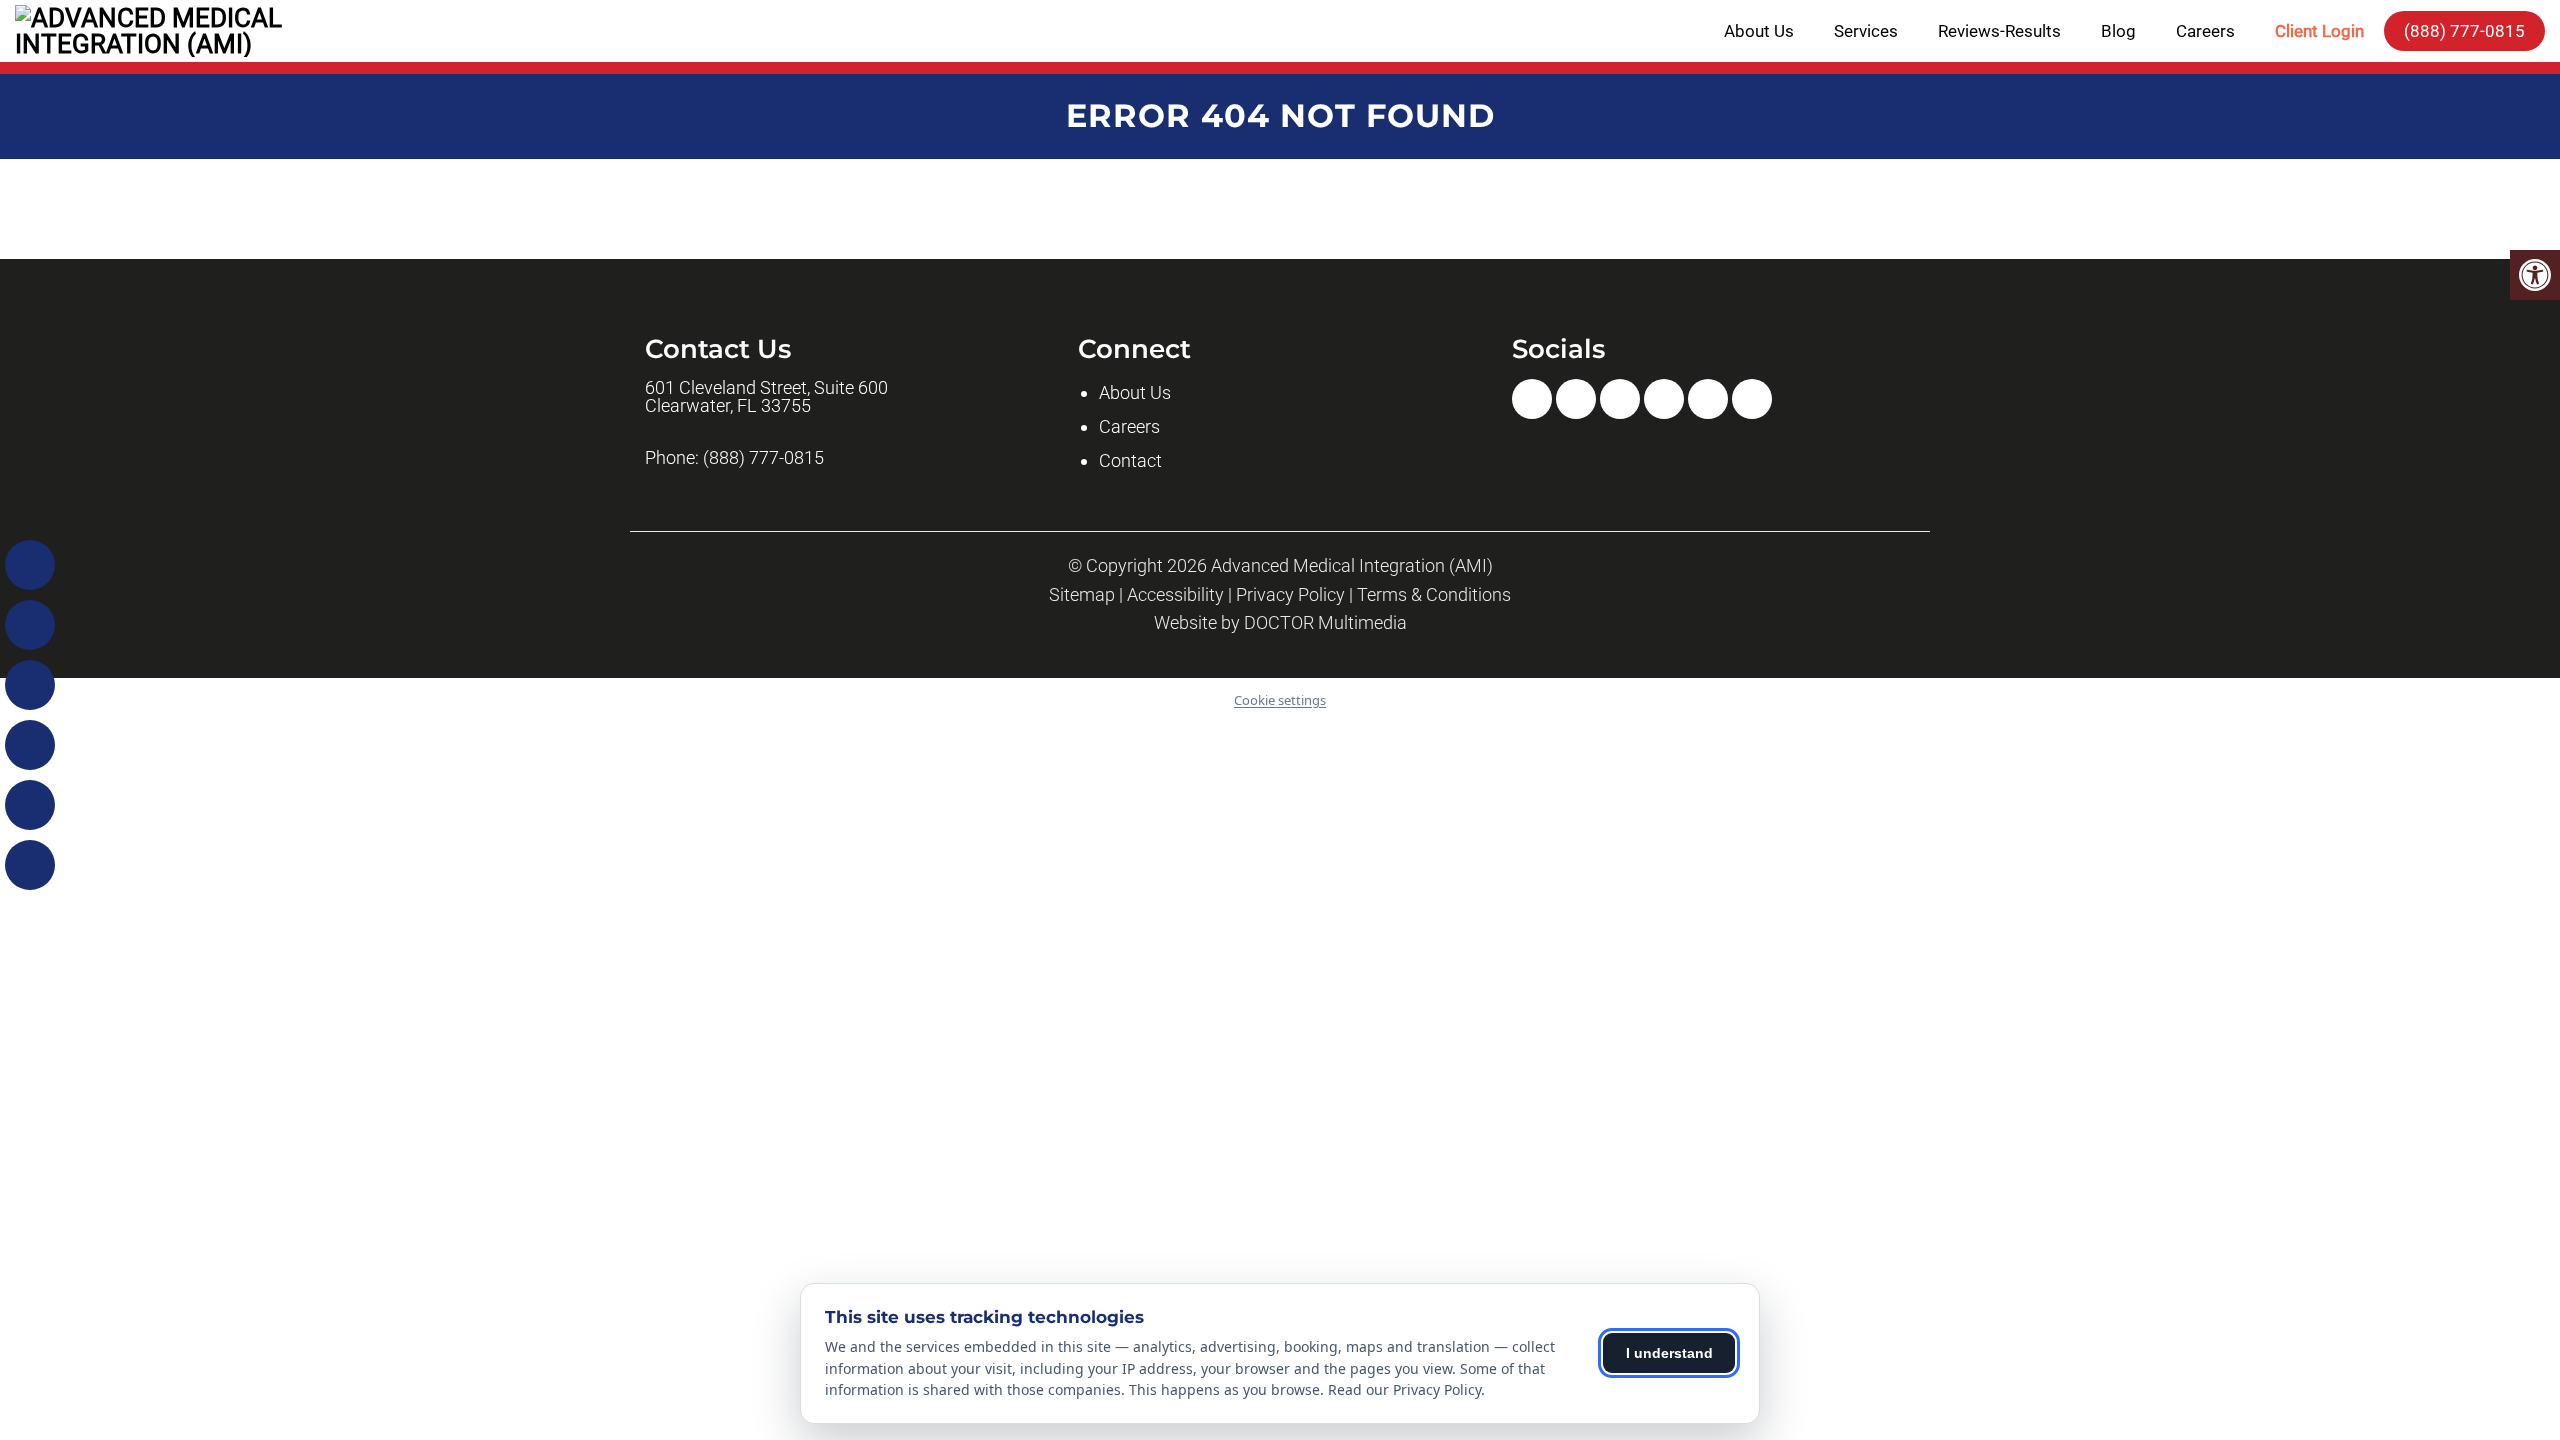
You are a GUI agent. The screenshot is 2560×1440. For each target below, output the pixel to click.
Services (1866, 31)
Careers (2205, 31)
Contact (1130, 460)
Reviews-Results (1999, 31)
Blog (2118, 31)
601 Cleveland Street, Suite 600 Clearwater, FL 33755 (766, 397)
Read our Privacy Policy (1404, 1389)
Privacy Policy (1290, 595)
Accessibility (1175, 595)
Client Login (2319, 31)
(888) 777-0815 (2464, 31)
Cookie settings (1280, 700)
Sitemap (1082, 595)
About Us (1759, 31)
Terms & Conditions (1434, 595)
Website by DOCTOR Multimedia (1280, 623)
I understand (1669, 1353)
